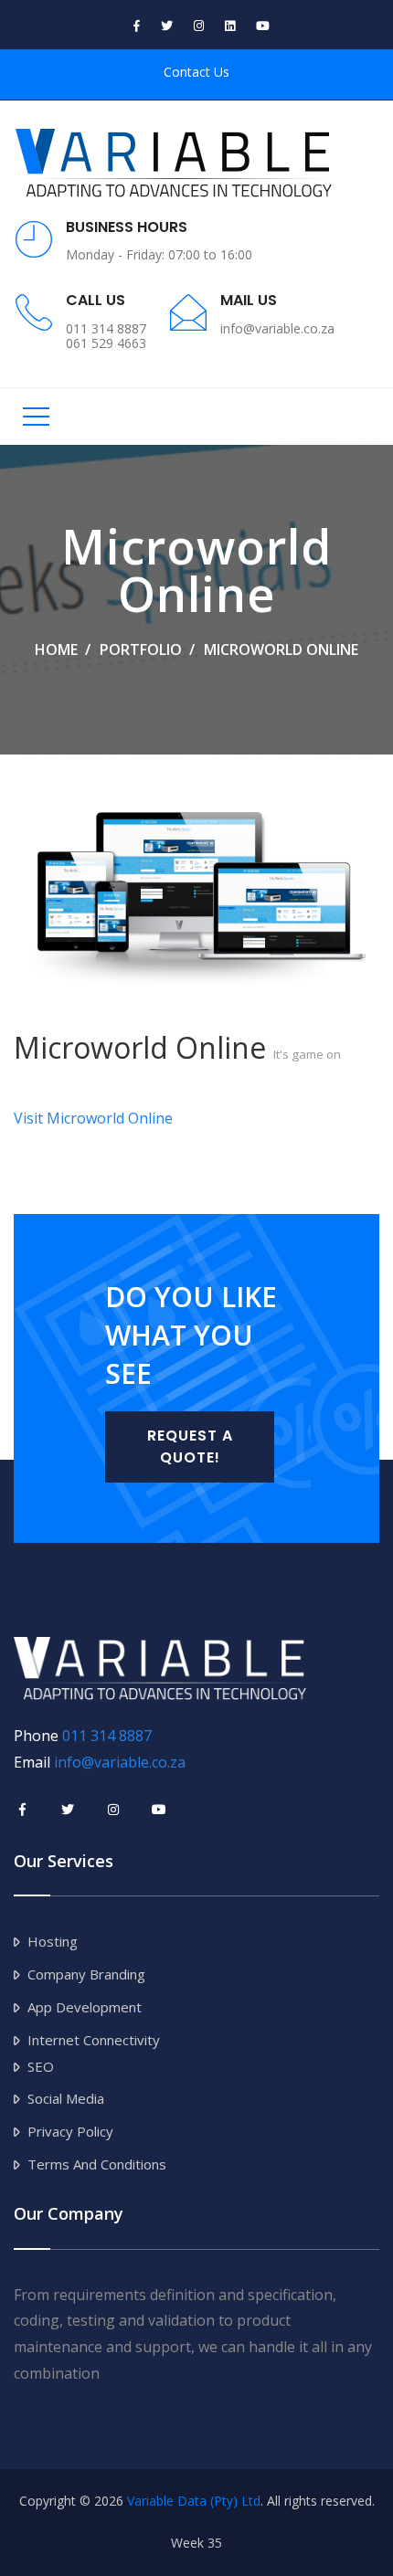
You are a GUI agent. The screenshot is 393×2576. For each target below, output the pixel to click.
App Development (85, 2007)
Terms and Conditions (97, 2164)
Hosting (53, 1941)
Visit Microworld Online (93, 1118)
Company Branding (86, 1974)
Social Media (66, 2098)
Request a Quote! (190, 1446)
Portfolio (141, 649)
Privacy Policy (70, 2131)
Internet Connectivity (94, 2040)
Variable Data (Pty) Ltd (194, 2501)
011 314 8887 (107, 1736)
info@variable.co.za (120, 1762)
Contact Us (196, 72)
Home (56, 649)
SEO (41, 2066)
